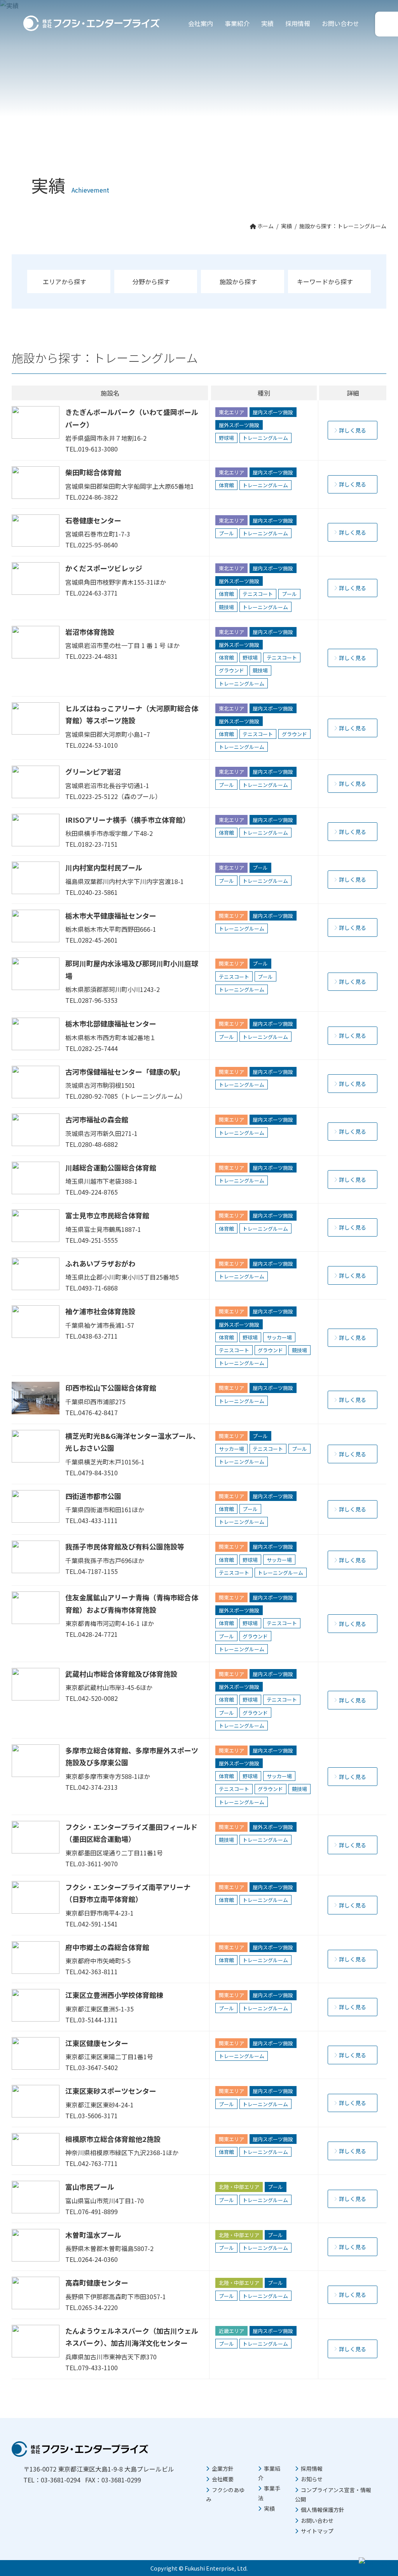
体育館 (226, 485)
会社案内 (201, 23)
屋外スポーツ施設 (239, 425)
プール (226, 533)
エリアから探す (65, 281)
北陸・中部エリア (239, 2187)
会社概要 (223, 2479)
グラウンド (231, 670)
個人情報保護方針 (323, 2510)
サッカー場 (279, 1337)
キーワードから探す (325, 281)
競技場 (226, 607)
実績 (267, 23)
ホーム (265, 226)
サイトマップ (317, 2531)
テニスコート (258, 594)
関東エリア (231, 916)
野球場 (226, 438)
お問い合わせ (340, 23)
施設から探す (238, 281)
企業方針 (223, 2468)
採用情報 (298, 23)
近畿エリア (231, 2331)
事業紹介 (237, 23)
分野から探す (151, 281)
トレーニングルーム (265, 438)
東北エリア (231, 412)
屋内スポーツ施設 (273, 412)
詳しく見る (353, 430)
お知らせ (312, 2479)
